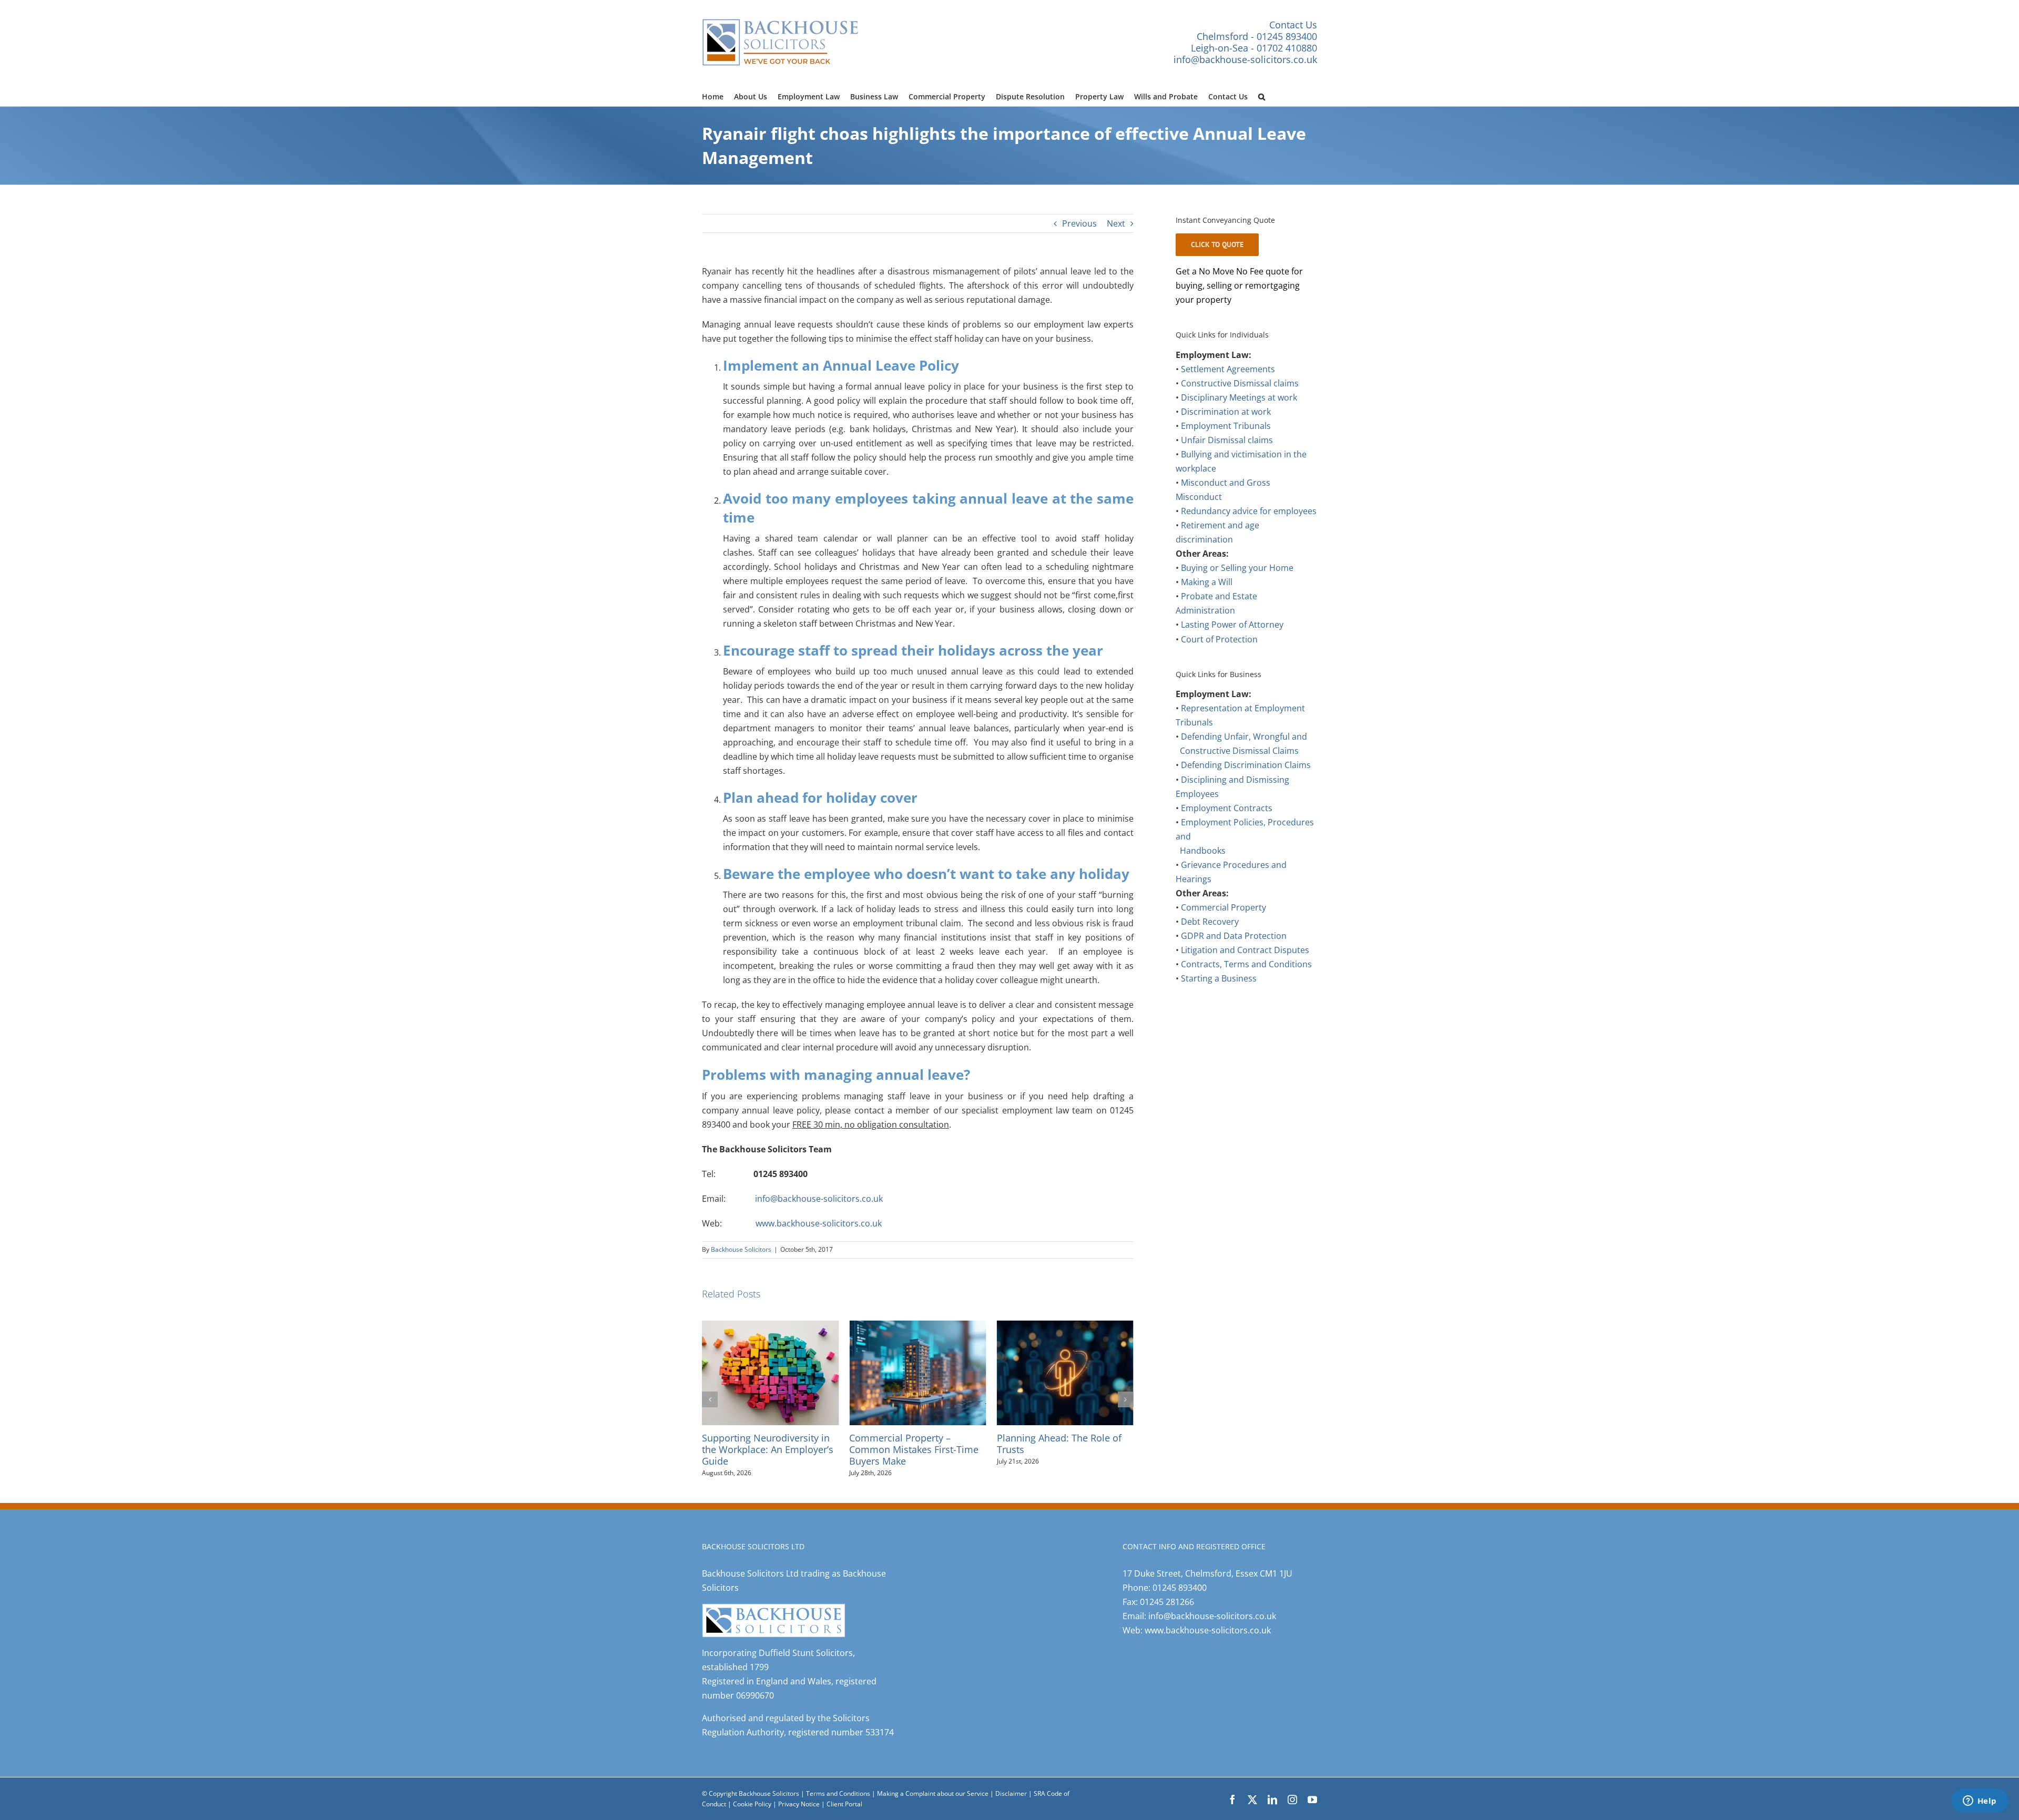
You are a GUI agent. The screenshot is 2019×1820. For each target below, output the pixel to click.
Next (1116, 223)
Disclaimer (1011, 1793)
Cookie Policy (753, 1804)
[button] (1262, 95)
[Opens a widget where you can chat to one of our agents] (1980, 1802)
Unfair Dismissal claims (1227, 440)
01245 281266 (1167, 1602)
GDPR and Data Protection (1234, 936)
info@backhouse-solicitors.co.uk (1245, 59)
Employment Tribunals (1226, 426)
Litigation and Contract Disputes (1245, 950)
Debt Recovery (1210, 922)
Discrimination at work (1226, 412)
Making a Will (1207, 582)
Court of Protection (1219, 639)
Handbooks (1203, 851)
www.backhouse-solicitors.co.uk (819, 1223)
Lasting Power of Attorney (1232, 625)
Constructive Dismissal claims (1240, 383)
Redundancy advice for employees (1249, 511)
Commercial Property (1223, 907)
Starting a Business (1219, 978)
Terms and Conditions (838, 1793)
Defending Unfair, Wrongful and (1244, 737)
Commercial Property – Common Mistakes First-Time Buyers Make (767, 1449)
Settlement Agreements (1228, 369)
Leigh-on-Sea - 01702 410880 (1254, 48)
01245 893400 (1180, 1588)
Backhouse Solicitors (741, 1249)
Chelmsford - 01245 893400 (1257, 36)
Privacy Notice (800, 1804)
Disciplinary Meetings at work (1239, 397)
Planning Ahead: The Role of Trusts (911, 1443)
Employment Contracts (1227, 808)
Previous (1079, 223)
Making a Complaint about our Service (934, 1793)
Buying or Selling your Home (1237, 568)
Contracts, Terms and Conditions (1246, 964)
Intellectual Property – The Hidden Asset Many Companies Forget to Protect (1060, 1449)
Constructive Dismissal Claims (1239, 751)
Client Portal (844, 1804)
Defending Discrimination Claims (1246, 765)
